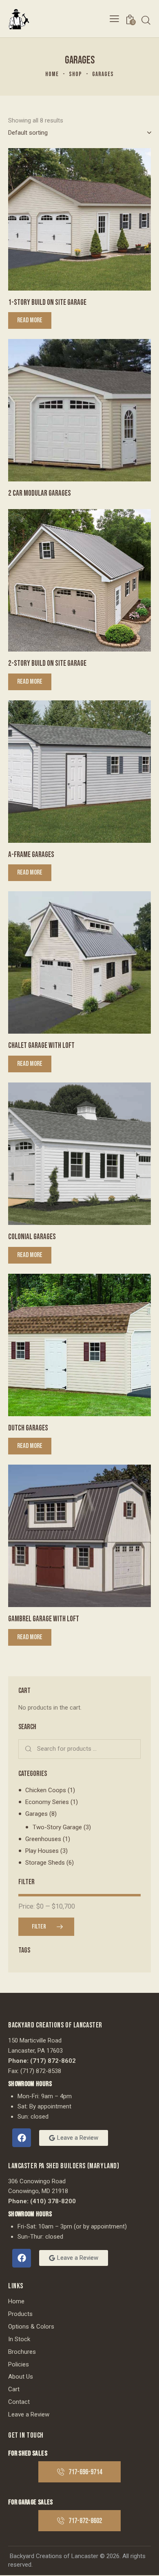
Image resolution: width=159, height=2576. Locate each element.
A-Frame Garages (31, 855)
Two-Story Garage (57, 1827)
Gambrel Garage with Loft (44, 1619)
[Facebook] (22, 2138)
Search (29, 1749)
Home (52, 74)
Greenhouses (43, 1839)
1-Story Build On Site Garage (47, 303)
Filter (39, 1927)
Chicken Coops (46, 1790)
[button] (114, 19)
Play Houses (42, 1851)
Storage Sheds (45, 1863)
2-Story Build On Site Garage (47, 664)
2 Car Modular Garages (40, 493)
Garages (36, 1814)
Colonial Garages (32, 1237)
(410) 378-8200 (53, 2201)
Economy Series (47, 1802)
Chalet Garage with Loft (41, 1046)
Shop (75, 74)
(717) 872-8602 (53, 2061)
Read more (30, 320)
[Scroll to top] (146, 2563)
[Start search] (146, 20)
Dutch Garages (28, 1428)
